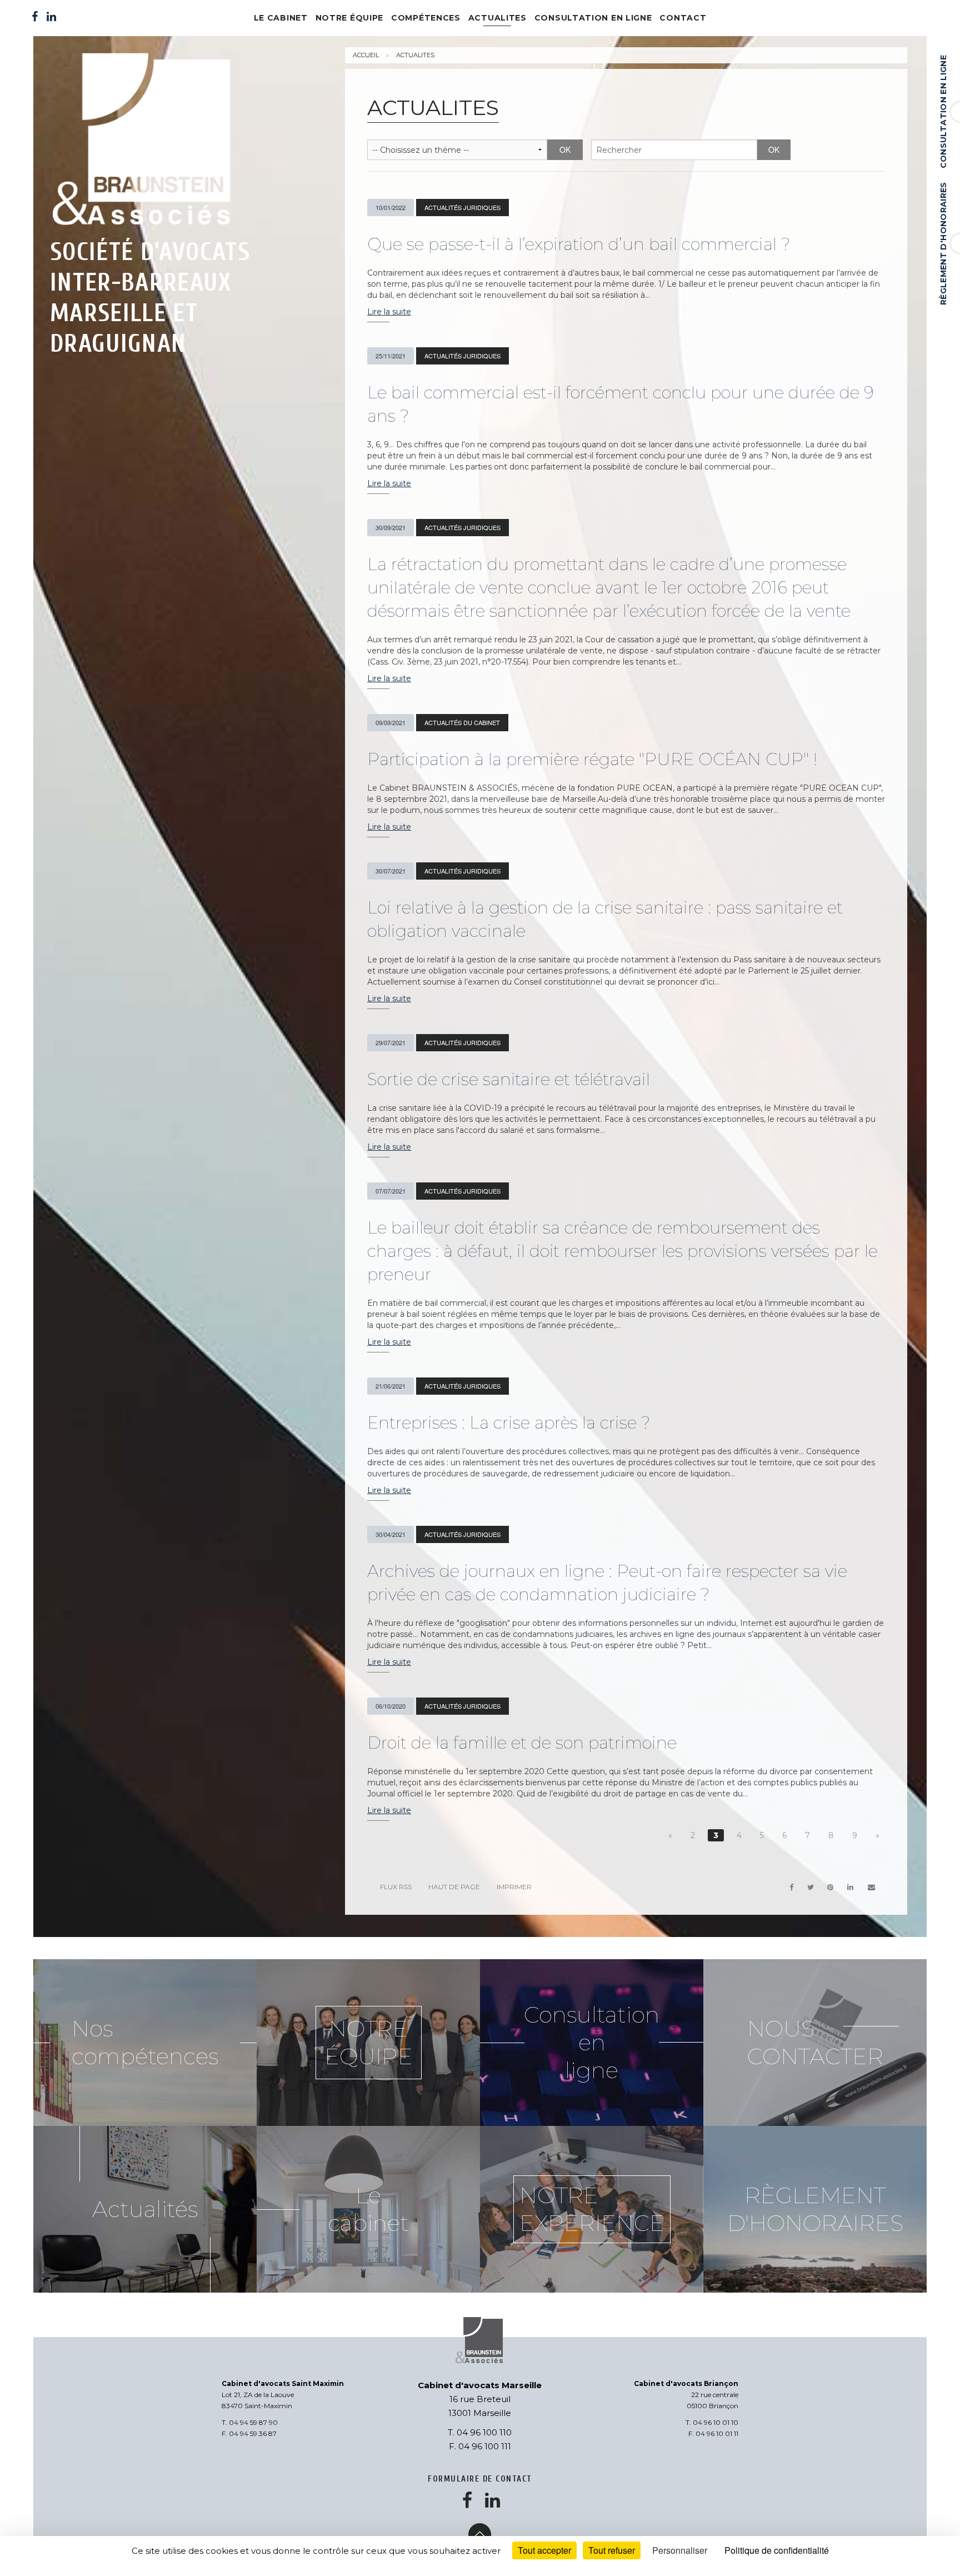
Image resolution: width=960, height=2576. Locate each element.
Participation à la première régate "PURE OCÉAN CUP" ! (592, 759)
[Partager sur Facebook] (791, 1887)
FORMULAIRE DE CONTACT (480, 2479)
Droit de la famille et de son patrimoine (522, 1743)
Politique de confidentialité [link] (777, 2550)
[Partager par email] (871, 1887)
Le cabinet (281, 18)
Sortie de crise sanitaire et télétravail (509, 1079)
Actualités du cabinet (462, 722)
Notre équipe (349, 18)
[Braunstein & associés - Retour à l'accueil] (151, 141)
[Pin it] (831, 1887)
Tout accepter (544, 2550)
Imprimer (514, 1887)
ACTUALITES (497, 18)
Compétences (426, 18)
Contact (683, 18)
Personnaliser (680, 2550)
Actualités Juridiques (462, 207)
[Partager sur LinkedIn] (851, 1887)
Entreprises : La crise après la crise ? (509, 1423)
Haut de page (454, 1887)
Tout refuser (612, 2550)
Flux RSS (396, 1887)
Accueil (366, 55)
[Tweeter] (810, 1887)
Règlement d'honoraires (943, 243)
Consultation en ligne (943, 112)
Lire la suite (389, 312)
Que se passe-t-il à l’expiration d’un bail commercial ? (579, 244)
